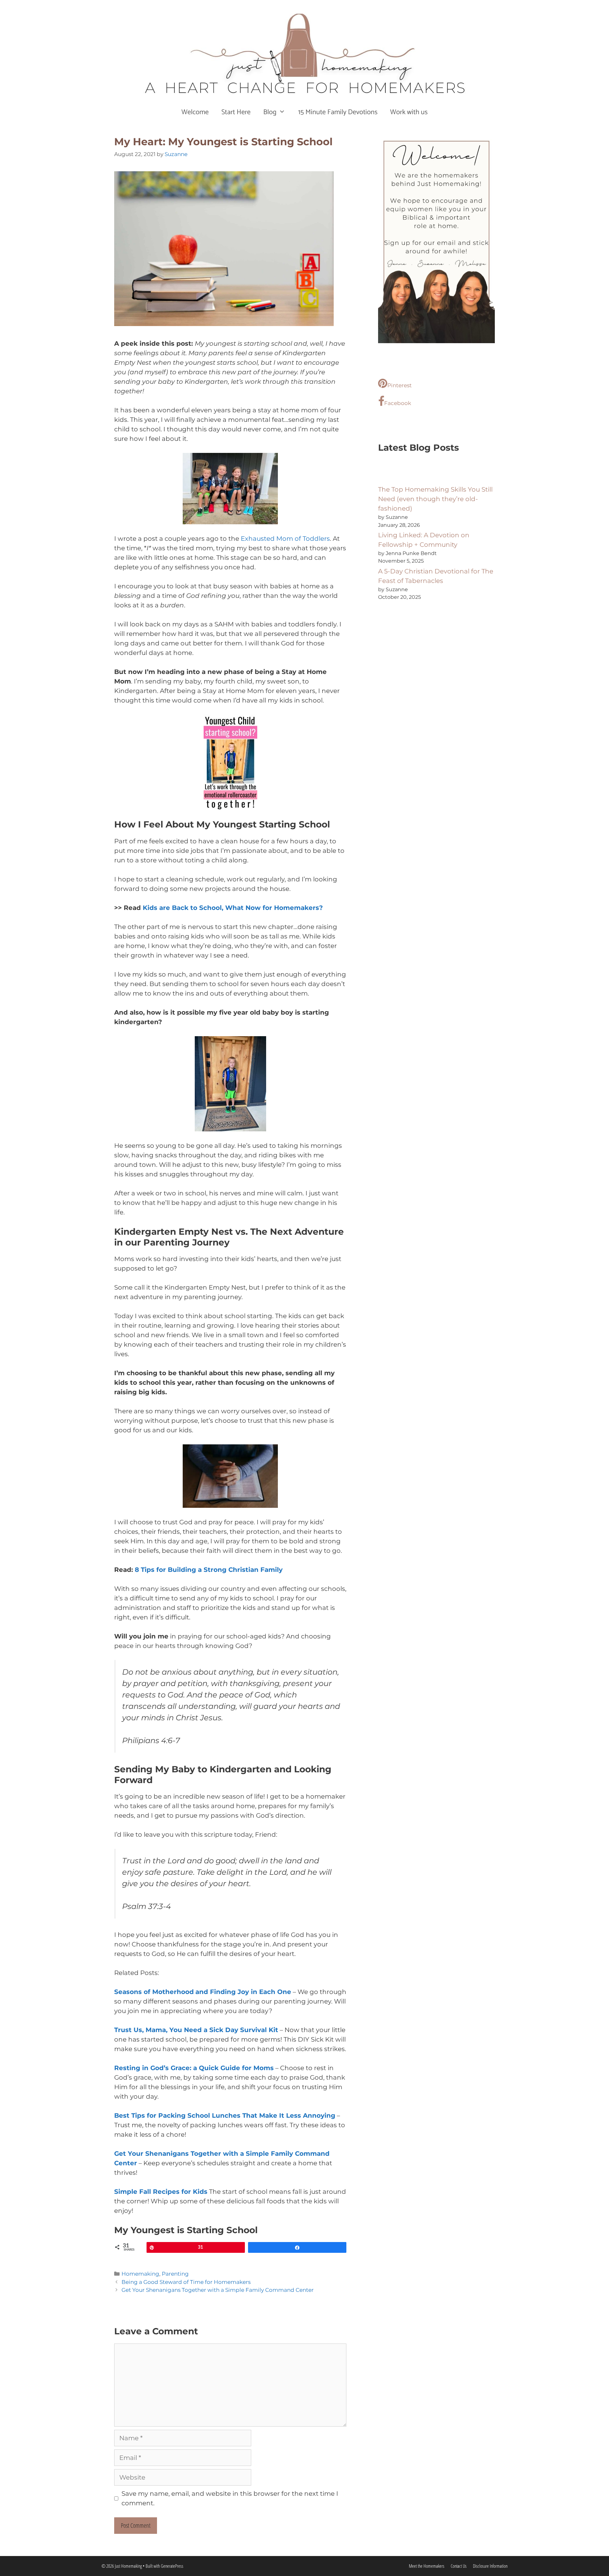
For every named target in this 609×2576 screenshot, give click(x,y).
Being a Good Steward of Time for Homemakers (186, 2282)
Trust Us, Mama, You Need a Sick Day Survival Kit (196, 2030)
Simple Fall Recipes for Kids (161, 2192)
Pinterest (399, 385)
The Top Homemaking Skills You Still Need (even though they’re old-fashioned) (435, 499)
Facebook (398, 403)
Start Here (236, 112)
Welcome (195, 112)
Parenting (175, 2274)
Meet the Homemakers (427, 2566)
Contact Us (459, 2566)
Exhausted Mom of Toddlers (285, 539)
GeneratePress (172, 2566)
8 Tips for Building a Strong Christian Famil (207, 1570)
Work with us (409, 112)
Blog (270, 112)
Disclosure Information (490, 2566)
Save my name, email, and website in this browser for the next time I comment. (230, 2498)
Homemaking (140, 2274)
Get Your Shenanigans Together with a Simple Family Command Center (218, 2290)
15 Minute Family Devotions (338, 112)
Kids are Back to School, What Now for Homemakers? (233, 908)
